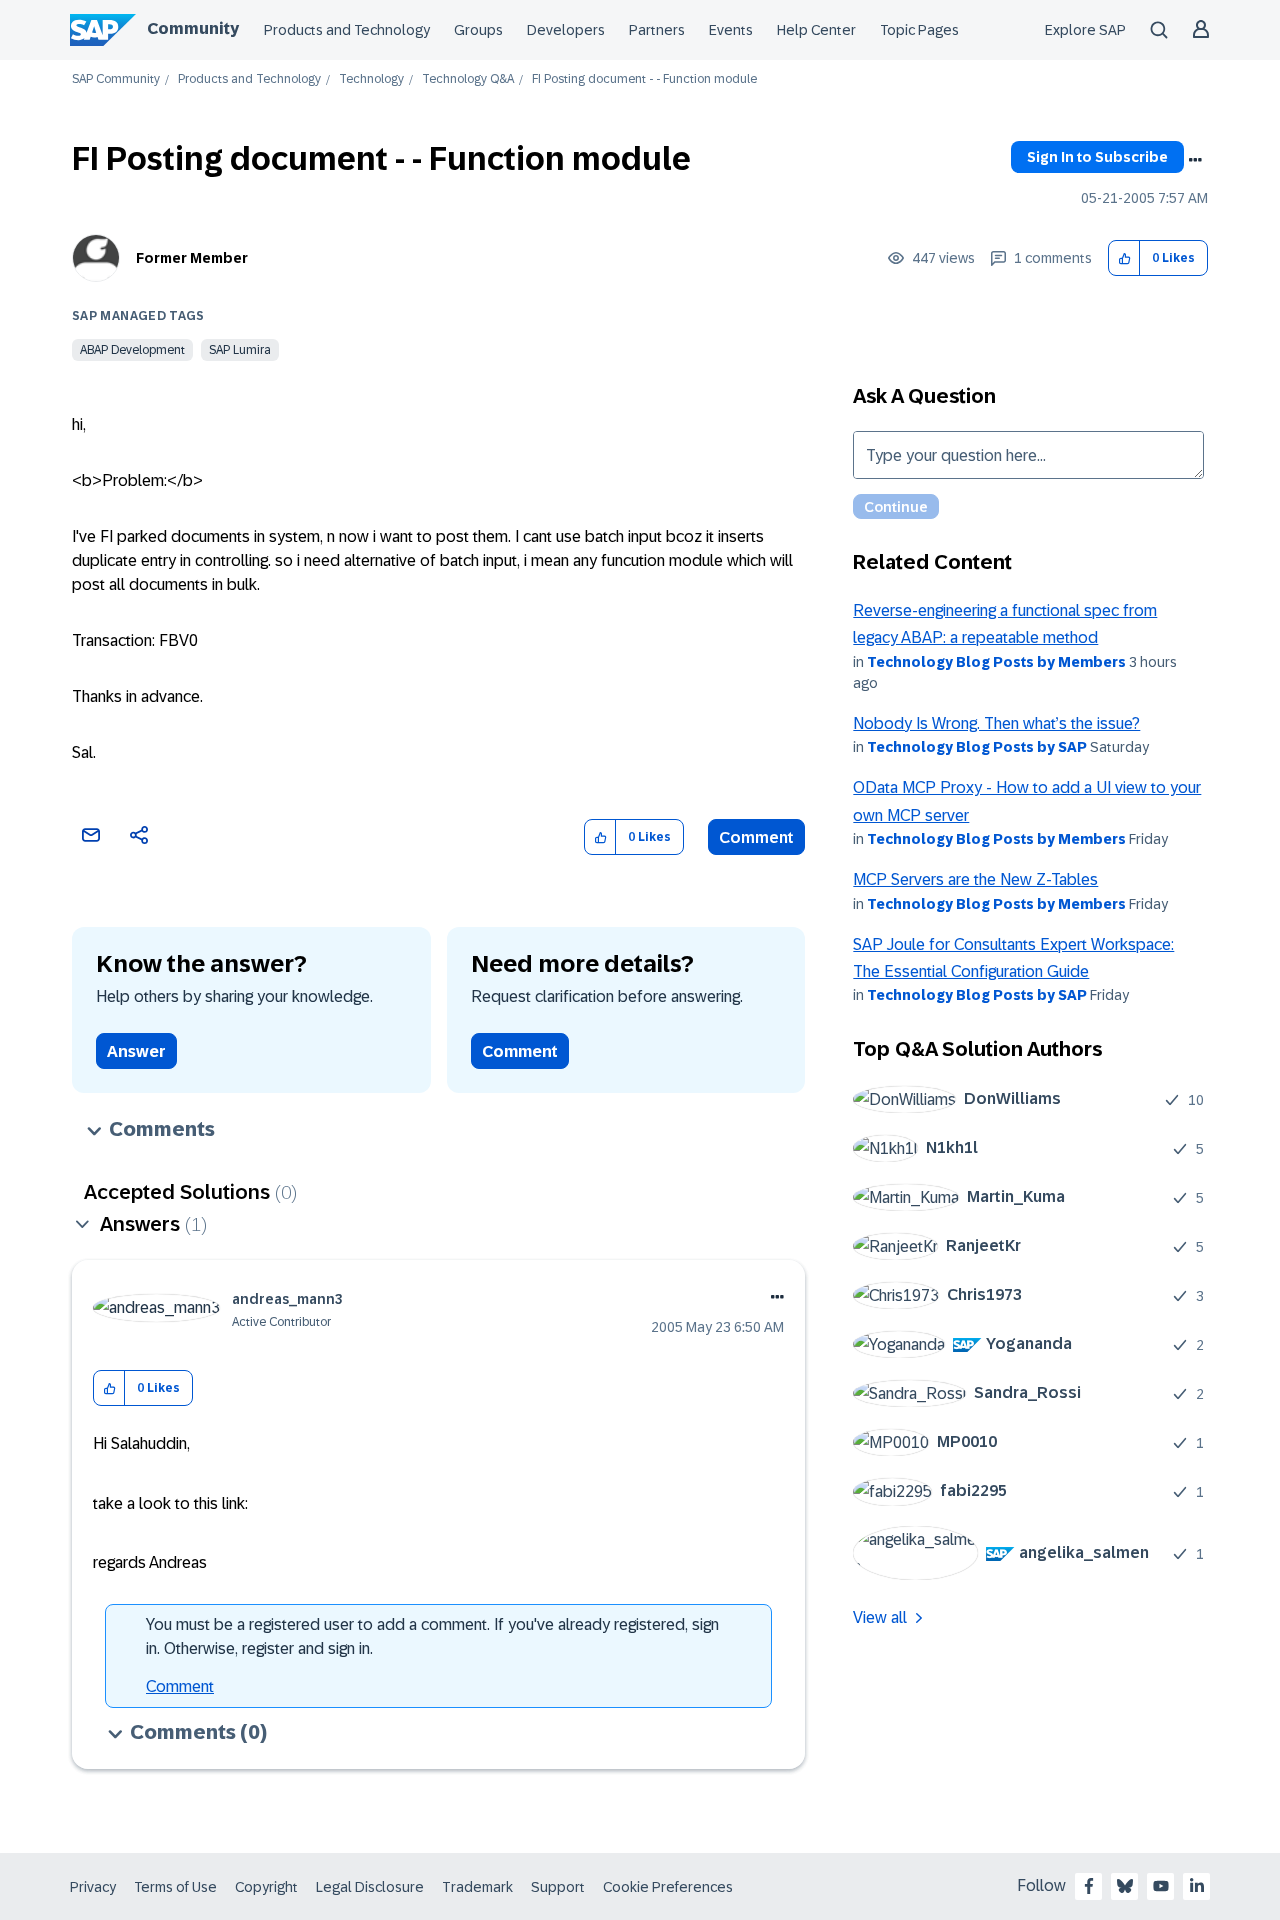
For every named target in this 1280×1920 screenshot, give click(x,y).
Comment (756, 837)
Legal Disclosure (370, 1887)
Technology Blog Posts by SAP (977, 747)
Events (731, 30)
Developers (566, 30)
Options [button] (1195, 160)
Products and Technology (347, 30)
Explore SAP (1085, 30)
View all (880, 1617)
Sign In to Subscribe (1097, 157)
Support (558, 1887)
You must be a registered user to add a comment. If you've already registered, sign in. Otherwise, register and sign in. (432, 1636)
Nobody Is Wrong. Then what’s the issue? (996, 723)
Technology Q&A (468, 79)
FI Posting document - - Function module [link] (644, 79)
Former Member (192, 258)
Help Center (816, 30)
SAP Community (116, 79)
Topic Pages (919, 30)
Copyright (266, 1887)
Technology (371, 79)
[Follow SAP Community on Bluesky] (1125, 1886)
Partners (657, 30)
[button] (1124, 258)
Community (193, 28)
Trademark (477, 1887)
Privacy (93, 1887)
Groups (478, 30)
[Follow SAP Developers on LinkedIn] (1197, 1886)
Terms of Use (175, 1887)
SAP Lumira (240, 350)
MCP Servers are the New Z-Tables (975, 879)
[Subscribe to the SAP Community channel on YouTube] (1161, 1886)
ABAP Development (132, 350)
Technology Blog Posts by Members (996, 662)
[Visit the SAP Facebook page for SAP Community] (1089, 1886)
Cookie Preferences (668, 1887)
